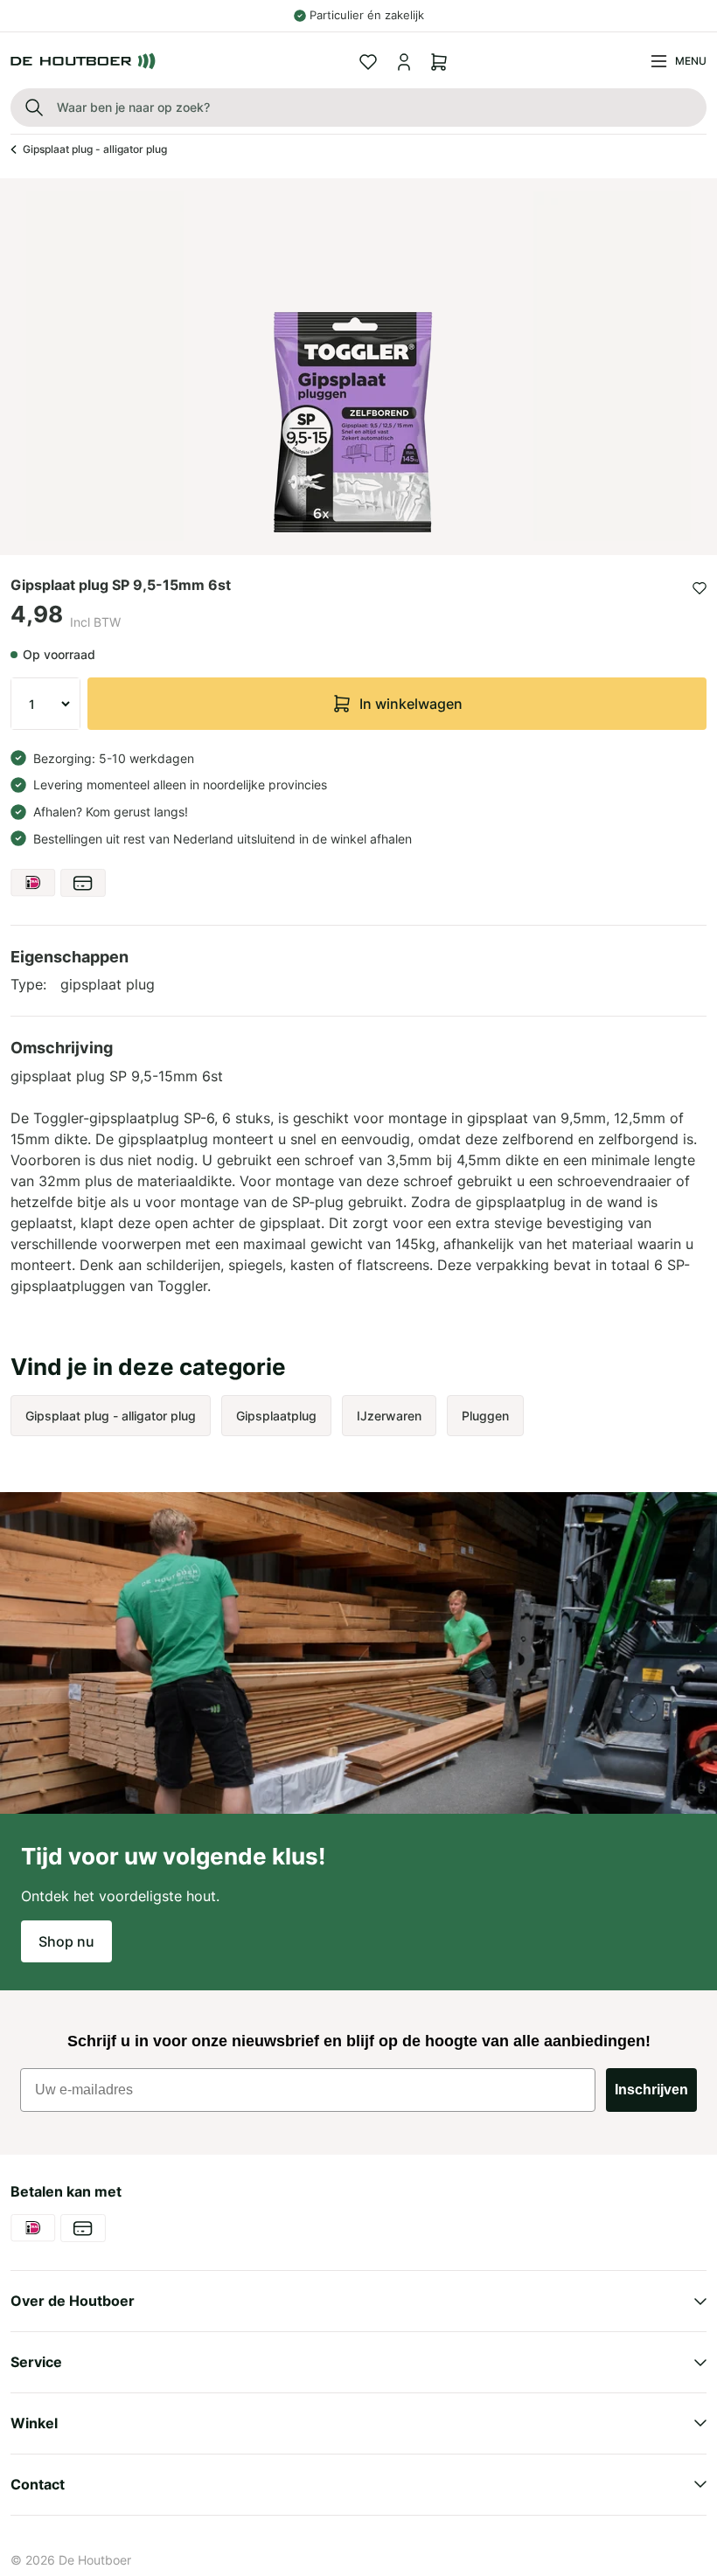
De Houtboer (95, 2560)
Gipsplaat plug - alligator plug (95, 149)
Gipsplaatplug (276, 1416)
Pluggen (485, 1416)
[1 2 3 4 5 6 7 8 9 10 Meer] (45, 704)
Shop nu (66, 1941)
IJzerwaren (389, 1416)
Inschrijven (651, 2090)
